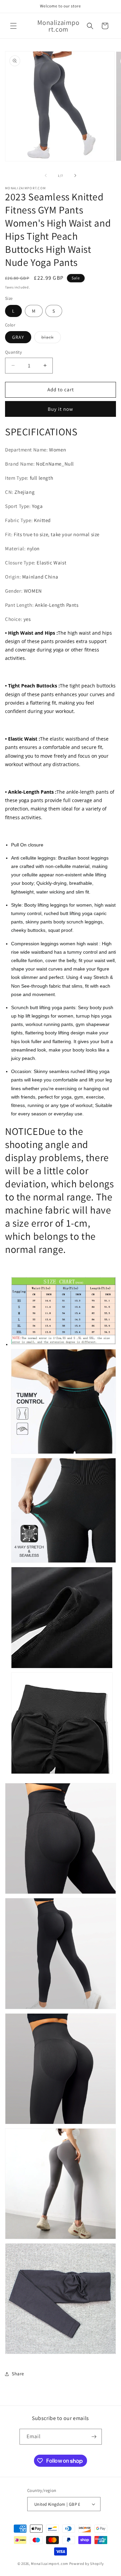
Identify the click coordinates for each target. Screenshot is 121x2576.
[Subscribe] (94, 2437)
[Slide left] (46, 175)
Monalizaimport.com (50, 2564)
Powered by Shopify (87, 2564)
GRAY (18, 337)
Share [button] (18, 2374)
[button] (13, 26)
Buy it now (61, 409)
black (51, 339)
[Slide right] (75, 175)
